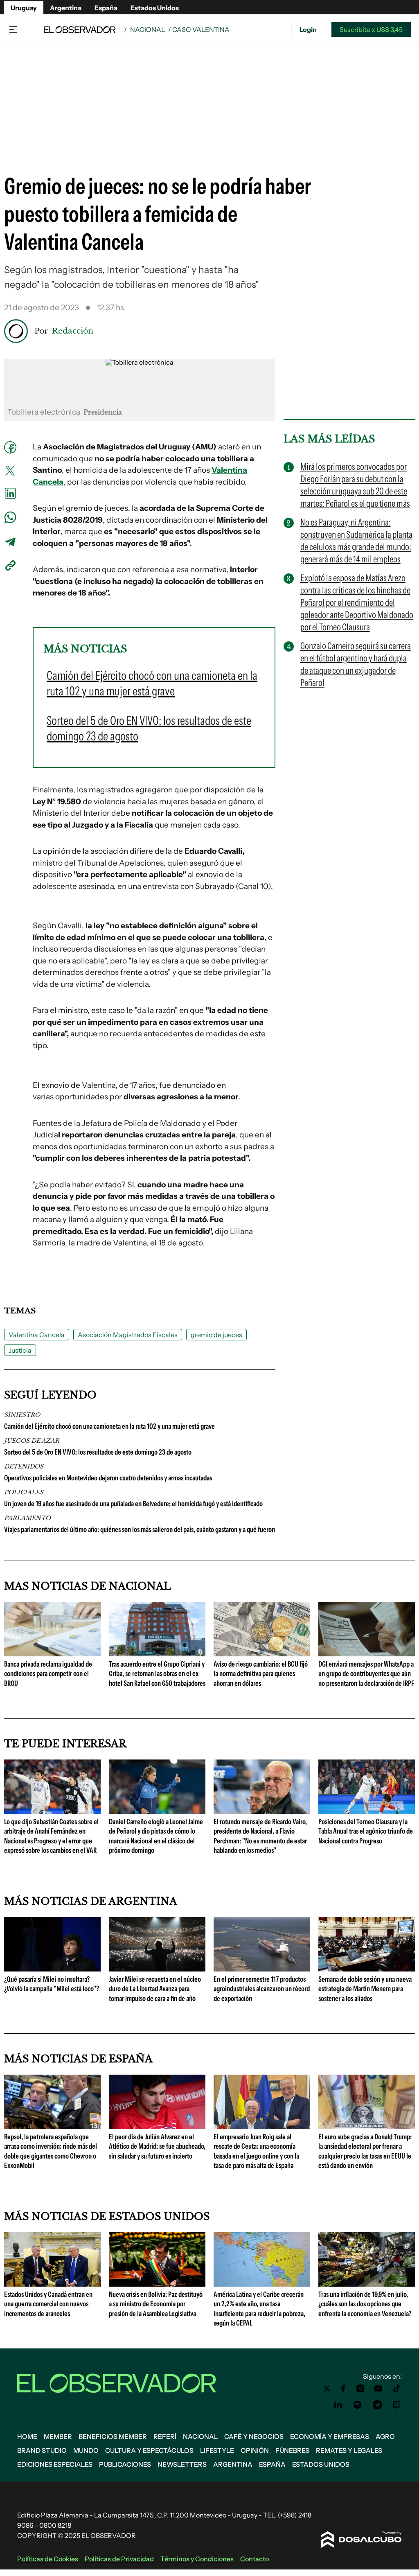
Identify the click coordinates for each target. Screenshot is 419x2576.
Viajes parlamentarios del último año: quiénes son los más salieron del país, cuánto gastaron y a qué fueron (140, 1529)
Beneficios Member (113, 2436)
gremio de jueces (216, 1335)
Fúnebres (292, 2450)
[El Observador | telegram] (377, 2405)
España (106, 8)
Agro (385, 2436)
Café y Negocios (254, 2436)
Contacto (255, 2559)
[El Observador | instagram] (360, 2389)
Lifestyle (217, 2450)
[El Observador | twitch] (397, 2405)
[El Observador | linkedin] (338, 2405)
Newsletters (182, 2464)
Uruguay (24, 8)
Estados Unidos (155, 8)
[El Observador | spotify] (358, 2405)
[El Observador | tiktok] (397, 2389)
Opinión (255, 2450)
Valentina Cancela (37, 1335)
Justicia (20, 1350)
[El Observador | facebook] (343, 2389)
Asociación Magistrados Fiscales (128, 1335)
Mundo (86, 2450)
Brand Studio (42, 2450)
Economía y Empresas (330, 2436)
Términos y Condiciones (197, 2559)
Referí (165, 2436)
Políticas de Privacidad (119, 2559)
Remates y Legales (349, 2450)
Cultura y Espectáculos (149, 2450)
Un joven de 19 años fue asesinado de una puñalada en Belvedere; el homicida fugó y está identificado (133, 1504)
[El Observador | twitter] (327, 2389)
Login (308, 29)
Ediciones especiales (55, 2464)
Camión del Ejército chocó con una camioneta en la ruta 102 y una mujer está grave (109, 1426)
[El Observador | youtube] (378, 2389)
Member (58, 2436)
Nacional (148, 29)
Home (27, 2436)
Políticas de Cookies (48, 2559)
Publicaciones (125, 2464)
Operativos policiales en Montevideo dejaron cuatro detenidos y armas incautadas (108, 1478)
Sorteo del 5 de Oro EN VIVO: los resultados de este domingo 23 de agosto (98, 1452)
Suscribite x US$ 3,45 (371, 29)
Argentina (66, 8)
